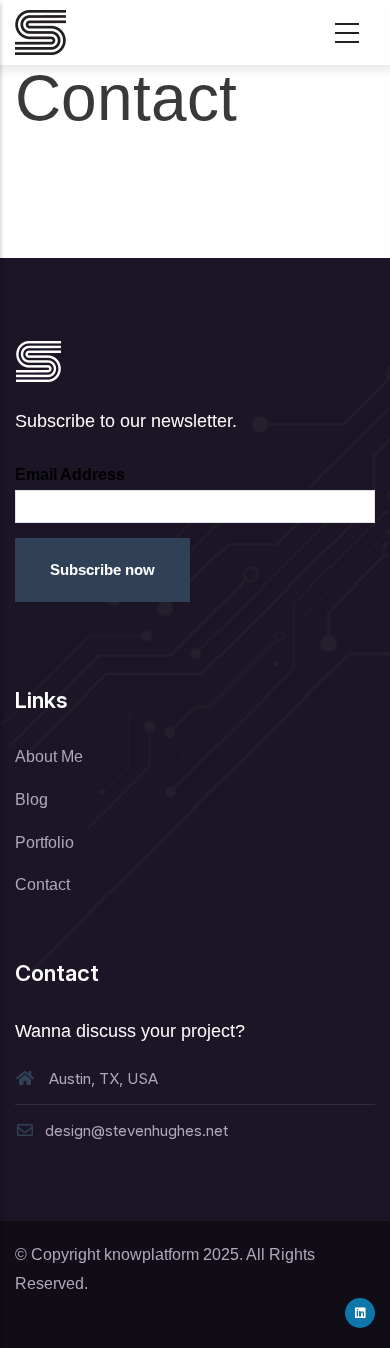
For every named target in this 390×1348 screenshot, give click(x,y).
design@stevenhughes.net (136, 1130)
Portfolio (44, 842)
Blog (31, 799)
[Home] (40, 32)
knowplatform (151, 1254)
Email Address (70, 474)
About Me (49, 756)
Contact (42, 884)
